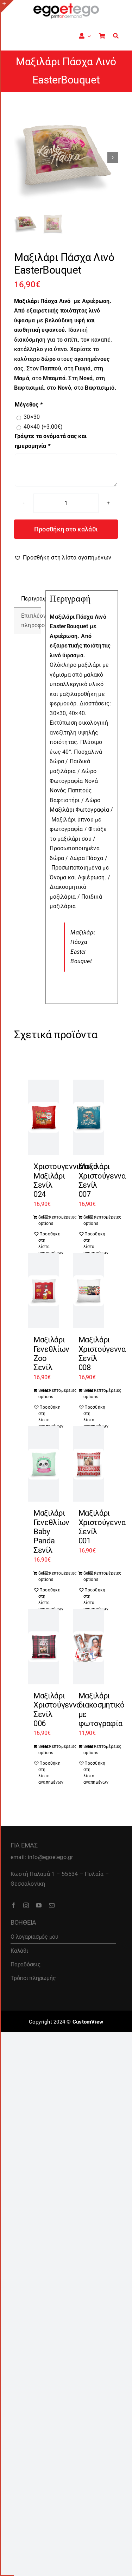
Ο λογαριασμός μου (34, 1937)
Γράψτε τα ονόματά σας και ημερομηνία (51, 441)
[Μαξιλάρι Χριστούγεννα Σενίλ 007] (89, 1117)
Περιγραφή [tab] (31, 599)
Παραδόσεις (26, 1964)
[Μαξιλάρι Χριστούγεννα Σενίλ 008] (89, 1291)
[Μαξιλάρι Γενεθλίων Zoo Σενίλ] (44, 1291)
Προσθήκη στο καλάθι (66, 529)
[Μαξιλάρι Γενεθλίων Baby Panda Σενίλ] (44, 1464)
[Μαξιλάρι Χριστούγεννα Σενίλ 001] (89, 1464)
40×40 (43, 427)
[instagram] (26, 1905)
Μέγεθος (29, 405)
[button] (63, 558)
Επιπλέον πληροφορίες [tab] (31, 621)
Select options (41, 1220)
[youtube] (39, 1905)
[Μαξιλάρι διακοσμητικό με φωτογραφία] (89, 1647)
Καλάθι (19, 1951)
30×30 (32, 417)
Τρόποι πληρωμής (33, 1978)
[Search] (116, 36)
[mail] (52, 1905)
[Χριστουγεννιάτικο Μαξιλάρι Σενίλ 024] (44, 1117)
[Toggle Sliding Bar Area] (7, 6)
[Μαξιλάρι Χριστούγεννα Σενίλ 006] (44, 1647)
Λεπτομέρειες (51, 1217)
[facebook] (13, 1905)
